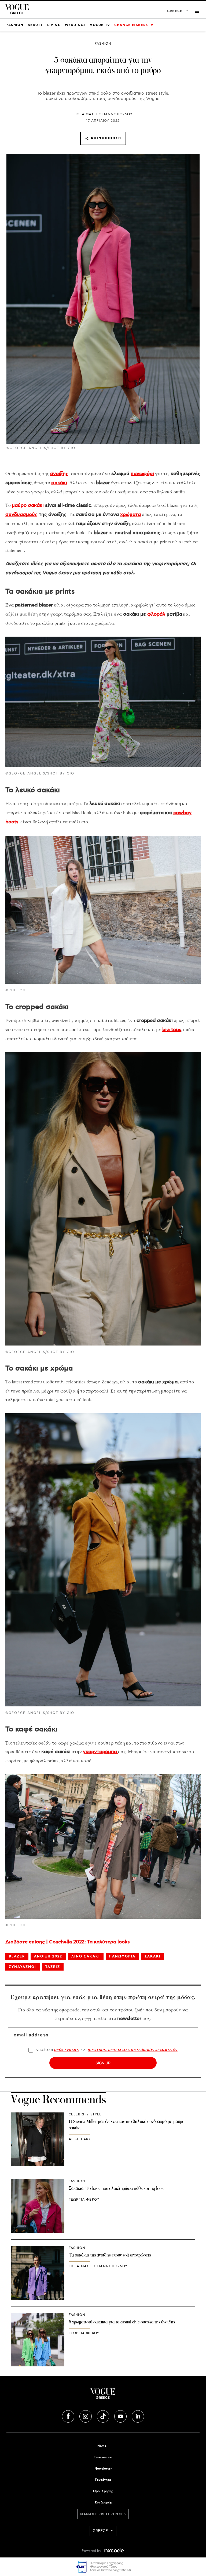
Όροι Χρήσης (103, 2491)
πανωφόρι (142, 474)
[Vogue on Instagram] (86, 2416)
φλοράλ (156, 614)
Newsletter (103, 2469)
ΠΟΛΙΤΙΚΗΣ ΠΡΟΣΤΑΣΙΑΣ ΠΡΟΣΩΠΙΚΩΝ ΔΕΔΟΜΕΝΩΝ (133, 2050)
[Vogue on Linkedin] (138, 2416)
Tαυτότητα (103, 2480)
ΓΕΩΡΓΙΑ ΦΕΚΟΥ (84, 2200)
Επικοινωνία (103, 2457)
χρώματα (130, 515)
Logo (103, 2396)
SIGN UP (103, 2063)
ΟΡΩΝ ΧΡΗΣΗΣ (66, 2050)
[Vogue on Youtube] (121, 2416)
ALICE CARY (80, 2139)
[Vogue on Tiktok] (104, 2416)
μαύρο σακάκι (28, 505)
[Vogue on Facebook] (69, 2416)
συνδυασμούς (21, 515)
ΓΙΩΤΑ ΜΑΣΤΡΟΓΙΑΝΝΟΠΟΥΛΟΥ (103, 114)
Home (102, 2446)
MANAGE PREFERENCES (103, 2514)
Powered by (92, 2551)
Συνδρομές (103, 2503)
